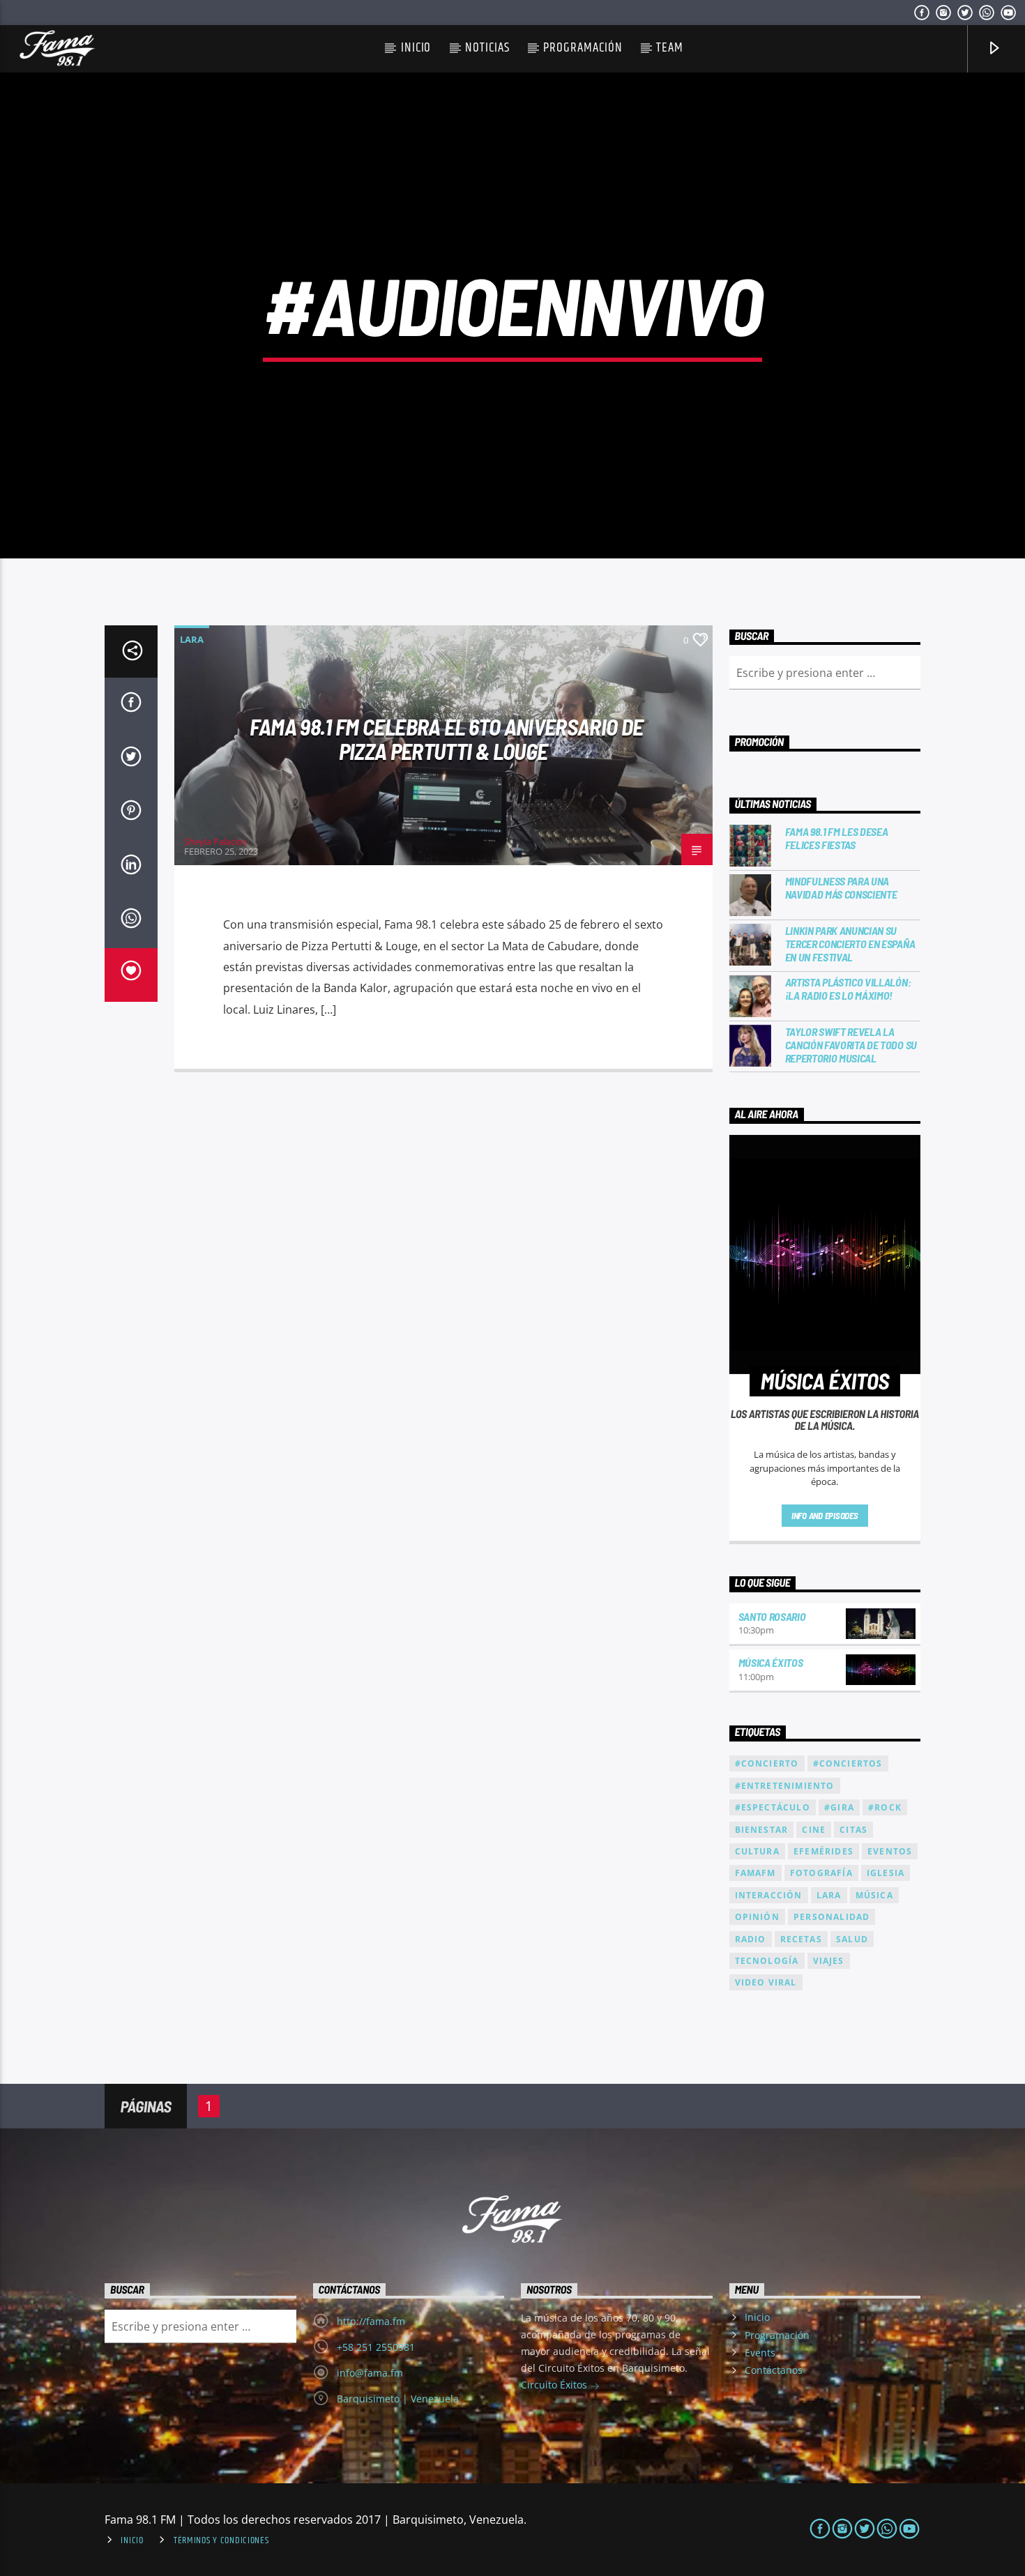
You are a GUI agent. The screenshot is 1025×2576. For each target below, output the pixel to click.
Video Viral (766, 1982)
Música (874, 1895)
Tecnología (767, 1961)
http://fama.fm (371, 2321)
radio (751, 1939)
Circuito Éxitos (555, 2385)
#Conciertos (848, 1763)
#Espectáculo (773, 1807)
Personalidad (832, 1917)
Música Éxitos (771, 1662)
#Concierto (767, 1763)
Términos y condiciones (221, 2540)
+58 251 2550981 (376, 2347)
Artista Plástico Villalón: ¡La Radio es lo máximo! (848, 989)
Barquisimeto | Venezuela (398, 2399)
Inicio (416, 48)
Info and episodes (825, 1516)
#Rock (885, 1807)
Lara (192, 639)
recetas (801, 1939)
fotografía (821, 1873)
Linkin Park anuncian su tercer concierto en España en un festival (850, 944)
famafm (756, 1873)
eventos (890, 1851)
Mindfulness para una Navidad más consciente (841, 887)
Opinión (757, 1917)
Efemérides (823, 1851)
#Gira (839, 1807)
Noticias (487, 48)
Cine (814, 1830)
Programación (583, 48)
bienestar (762, 1830)
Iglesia (886, 1873)
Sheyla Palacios (215, 841)
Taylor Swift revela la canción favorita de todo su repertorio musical (851, 1045)
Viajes (829, 1961)
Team (670, 48)
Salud (852, 1939)
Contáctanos (774, 2370)
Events (760, 2353)
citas (853, 1830)
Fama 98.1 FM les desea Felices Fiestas (837, 838)
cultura (757, 1851)
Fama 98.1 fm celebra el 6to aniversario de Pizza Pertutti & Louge (446, 739)
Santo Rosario (772, 1616)
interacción (769, 1895)
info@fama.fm (370, 2373)
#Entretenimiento (785, 1786)
